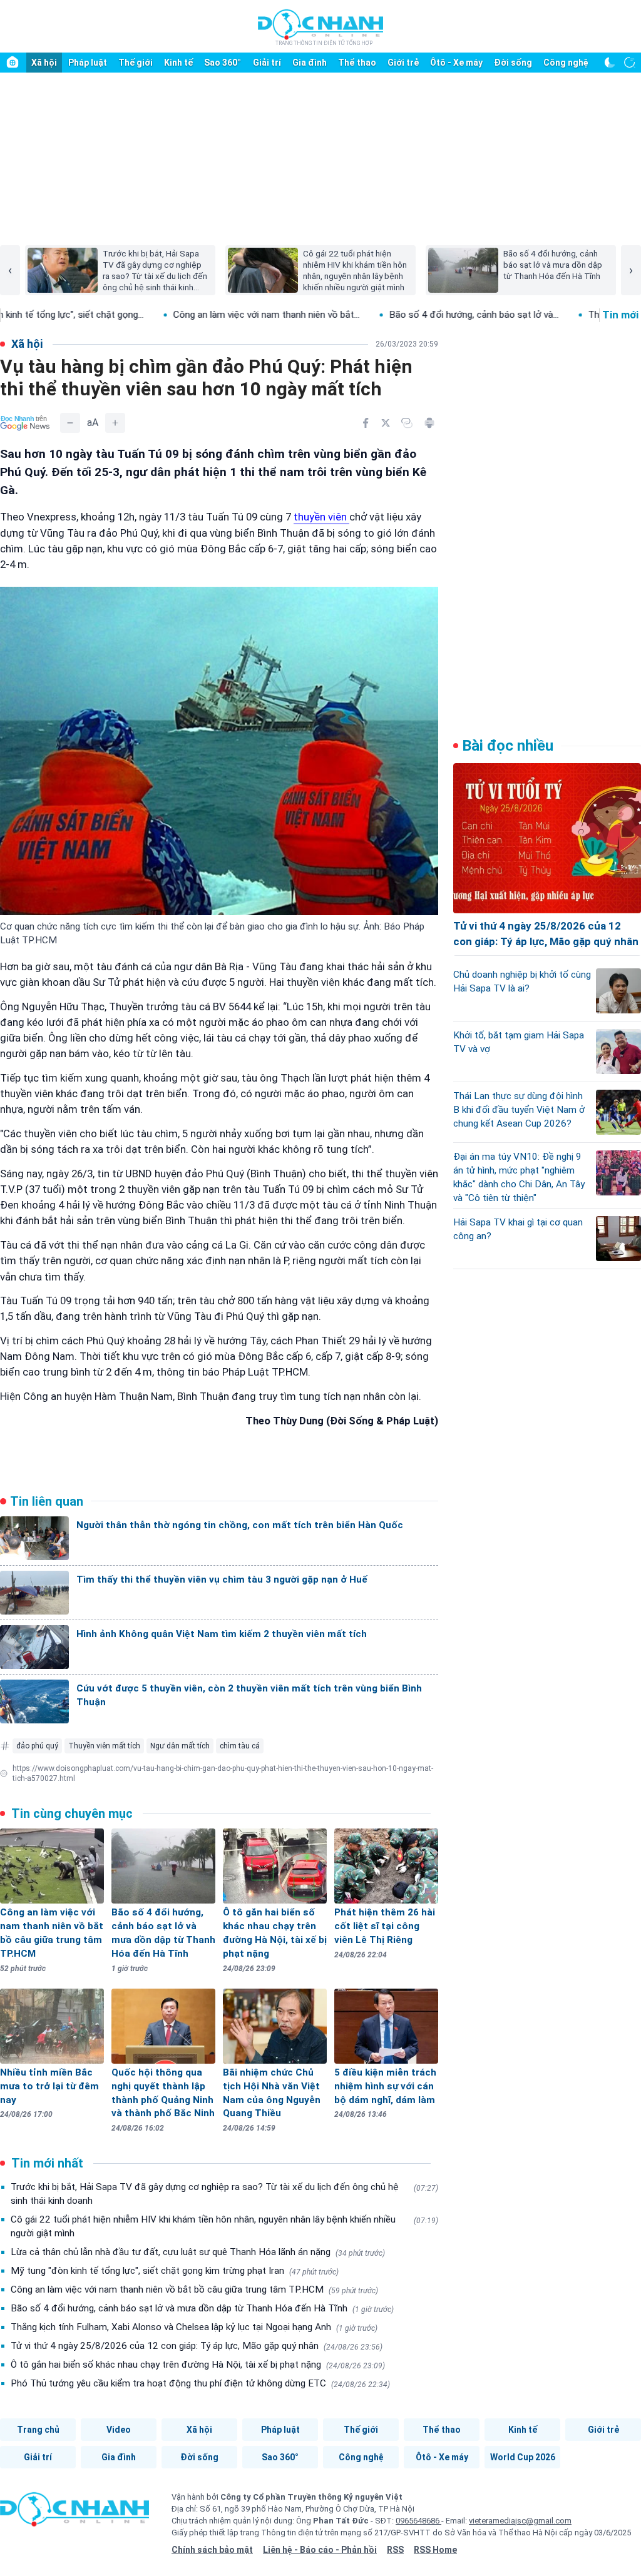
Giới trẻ (403, 63)
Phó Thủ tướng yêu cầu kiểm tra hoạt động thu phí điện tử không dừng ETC (200, 2383)
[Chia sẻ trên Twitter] (386, 423)
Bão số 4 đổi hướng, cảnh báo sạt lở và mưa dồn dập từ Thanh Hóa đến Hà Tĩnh (202, 2308)
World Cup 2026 (523, 2457)
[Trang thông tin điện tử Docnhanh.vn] (320, 27)
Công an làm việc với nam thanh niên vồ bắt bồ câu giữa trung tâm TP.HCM (194, 2289)
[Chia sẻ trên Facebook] (366, 423)
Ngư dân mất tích (180, 1746)
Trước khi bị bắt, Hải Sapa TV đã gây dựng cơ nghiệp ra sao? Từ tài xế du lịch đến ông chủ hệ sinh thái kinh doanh (224, 2194)
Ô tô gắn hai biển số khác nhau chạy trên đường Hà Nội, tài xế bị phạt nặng (198, 2365)
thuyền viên (321, 517)
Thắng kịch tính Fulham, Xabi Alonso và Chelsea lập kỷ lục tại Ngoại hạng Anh (194, 2327)
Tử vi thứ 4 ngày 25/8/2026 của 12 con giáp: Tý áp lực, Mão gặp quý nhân (197, 2346)
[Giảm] (70, 423)
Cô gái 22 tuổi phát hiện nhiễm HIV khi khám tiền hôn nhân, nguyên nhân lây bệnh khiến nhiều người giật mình (224, 2226)
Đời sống (513, 63)
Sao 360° (223, 63)
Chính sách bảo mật (212, 2550)
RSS (395, 2550)
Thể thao (357, 63)
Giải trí (267, 63)
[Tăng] (115, 423)
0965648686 (418, 2521)
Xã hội (44, 63)
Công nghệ (566, 63)
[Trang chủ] (13, 63)
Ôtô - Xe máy (456, 63)
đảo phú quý (37, 1746)
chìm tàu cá (240, 1746)
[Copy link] (407, 423)
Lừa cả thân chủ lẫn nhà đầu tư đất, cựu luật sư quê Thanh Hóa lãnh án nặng (198, 2252)
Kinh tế (178, 63)
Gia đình (310, 63)
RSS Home (435, 2550)
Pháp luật (88, 63)
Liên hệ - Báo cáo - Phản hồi (320, 2550)
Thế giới (136, 63)
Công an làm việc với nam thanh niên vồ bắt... (175, 315)
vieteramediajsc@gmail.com (520, 2521)
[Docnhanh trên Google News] (25, 423)
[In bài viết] (429, 423)
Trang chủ (38, 2430)
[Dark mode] (610, 63)
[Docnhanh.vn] (74, 2513)
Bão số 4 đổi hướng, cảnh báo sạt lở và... (382, 315)
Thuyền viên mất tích (104, 1746)
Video (119, 2430)
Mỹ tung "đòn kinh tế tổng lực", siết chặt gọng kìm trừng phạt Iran (175, 2271)
